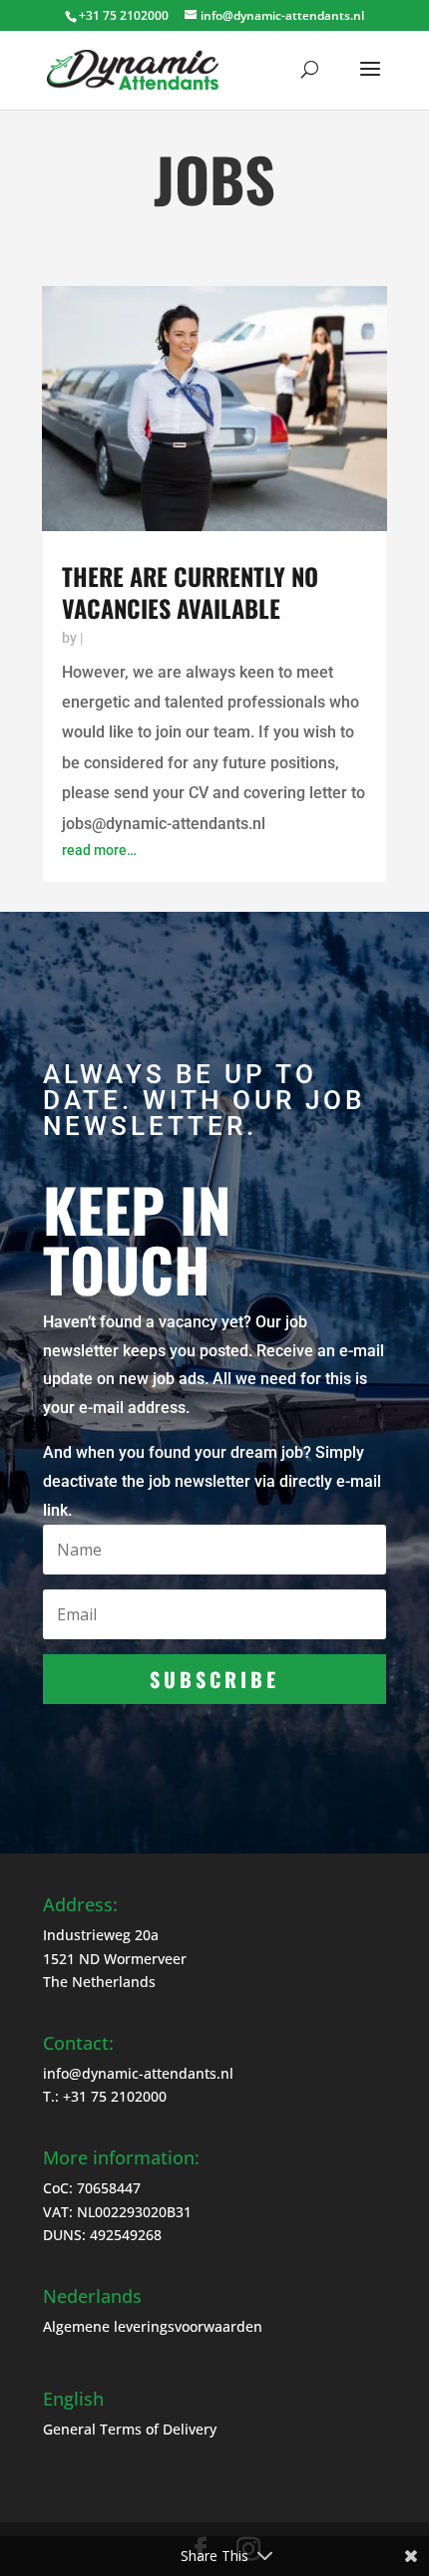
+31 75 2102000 (115, 2096)
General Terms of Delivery (130, 2429)
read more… (99, 850)
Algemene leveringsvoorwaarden (153, 2326)
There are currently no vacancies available (190, 592)
